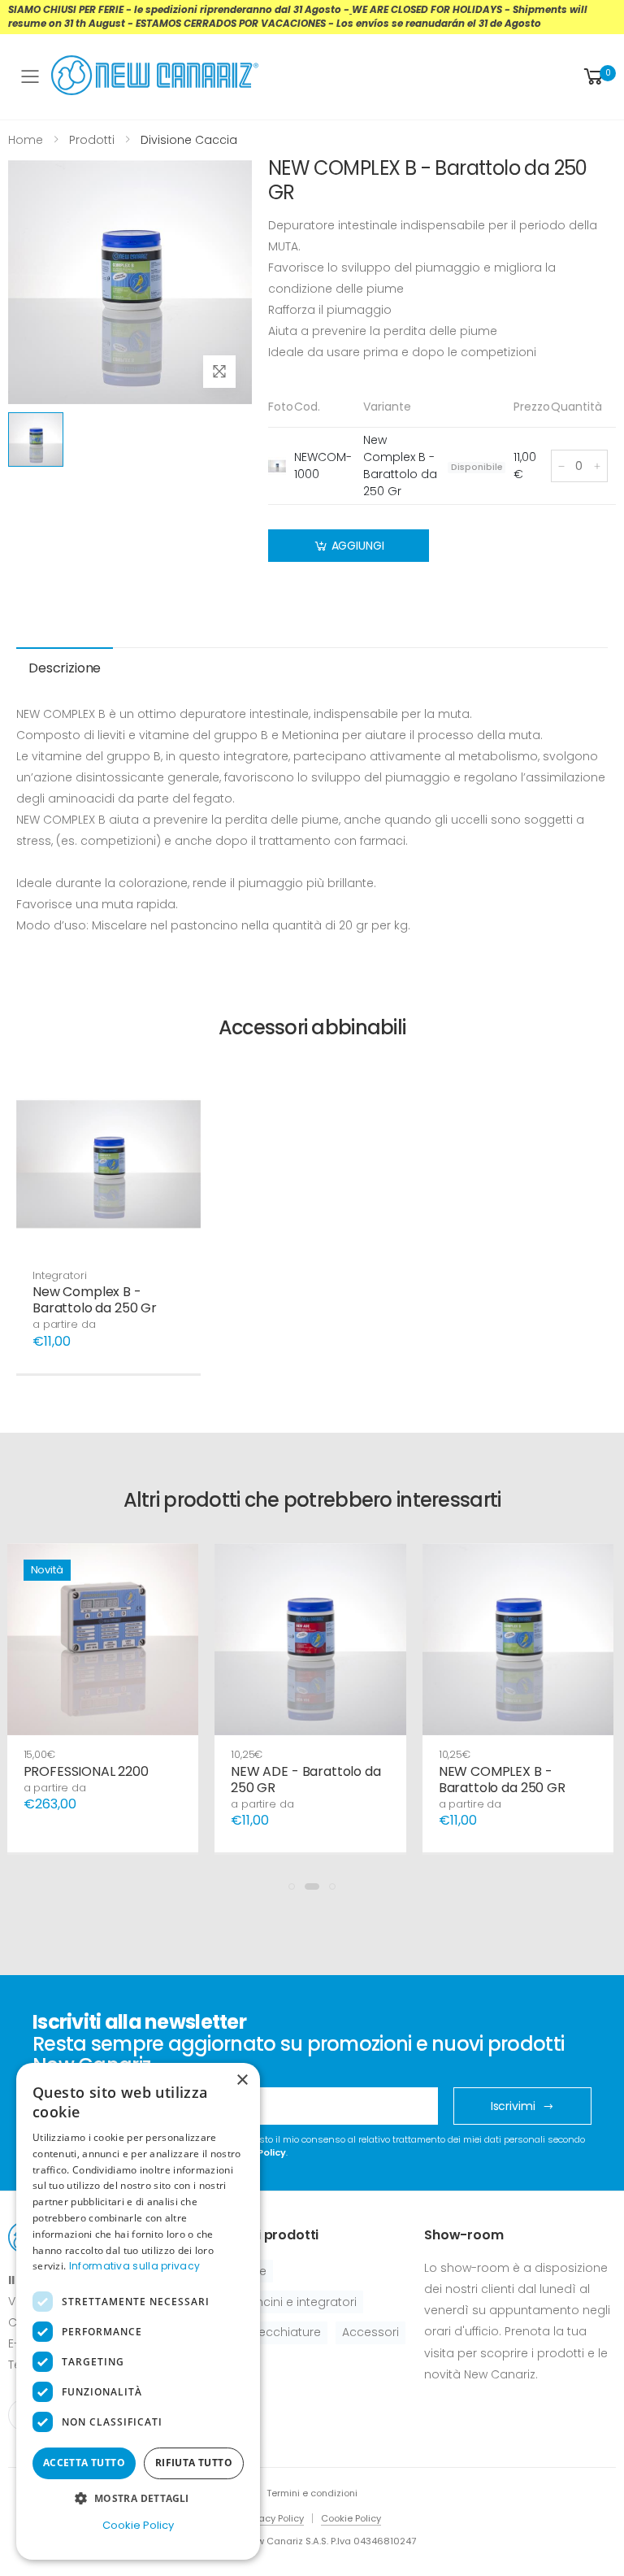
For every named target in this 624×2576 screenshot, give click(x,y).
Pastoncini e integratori (290, 2302)
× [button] (242, 2080)
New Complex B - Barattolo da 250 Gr (95, 1300)
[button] (598, 77)
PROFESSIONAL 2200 (86, 1771)
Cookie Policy (351, 2518)
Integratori (60, 1275)
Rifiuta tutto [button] (194, 2463)
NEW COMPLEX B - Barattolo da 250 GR (502, 1780)
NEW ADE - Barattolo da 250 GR (305, 1780)
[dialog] (138, 2311)
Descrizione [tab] (65, 668)
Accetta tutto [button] (84, 2463)
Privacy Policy (273, 2518)
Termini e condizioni (312, 2493)
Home (26, 140)
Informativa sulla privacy (135, 2266)
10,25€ (247, 1754)
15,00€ (39, 1754)
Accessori (370, 2332)
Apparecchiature (272, 2332)
